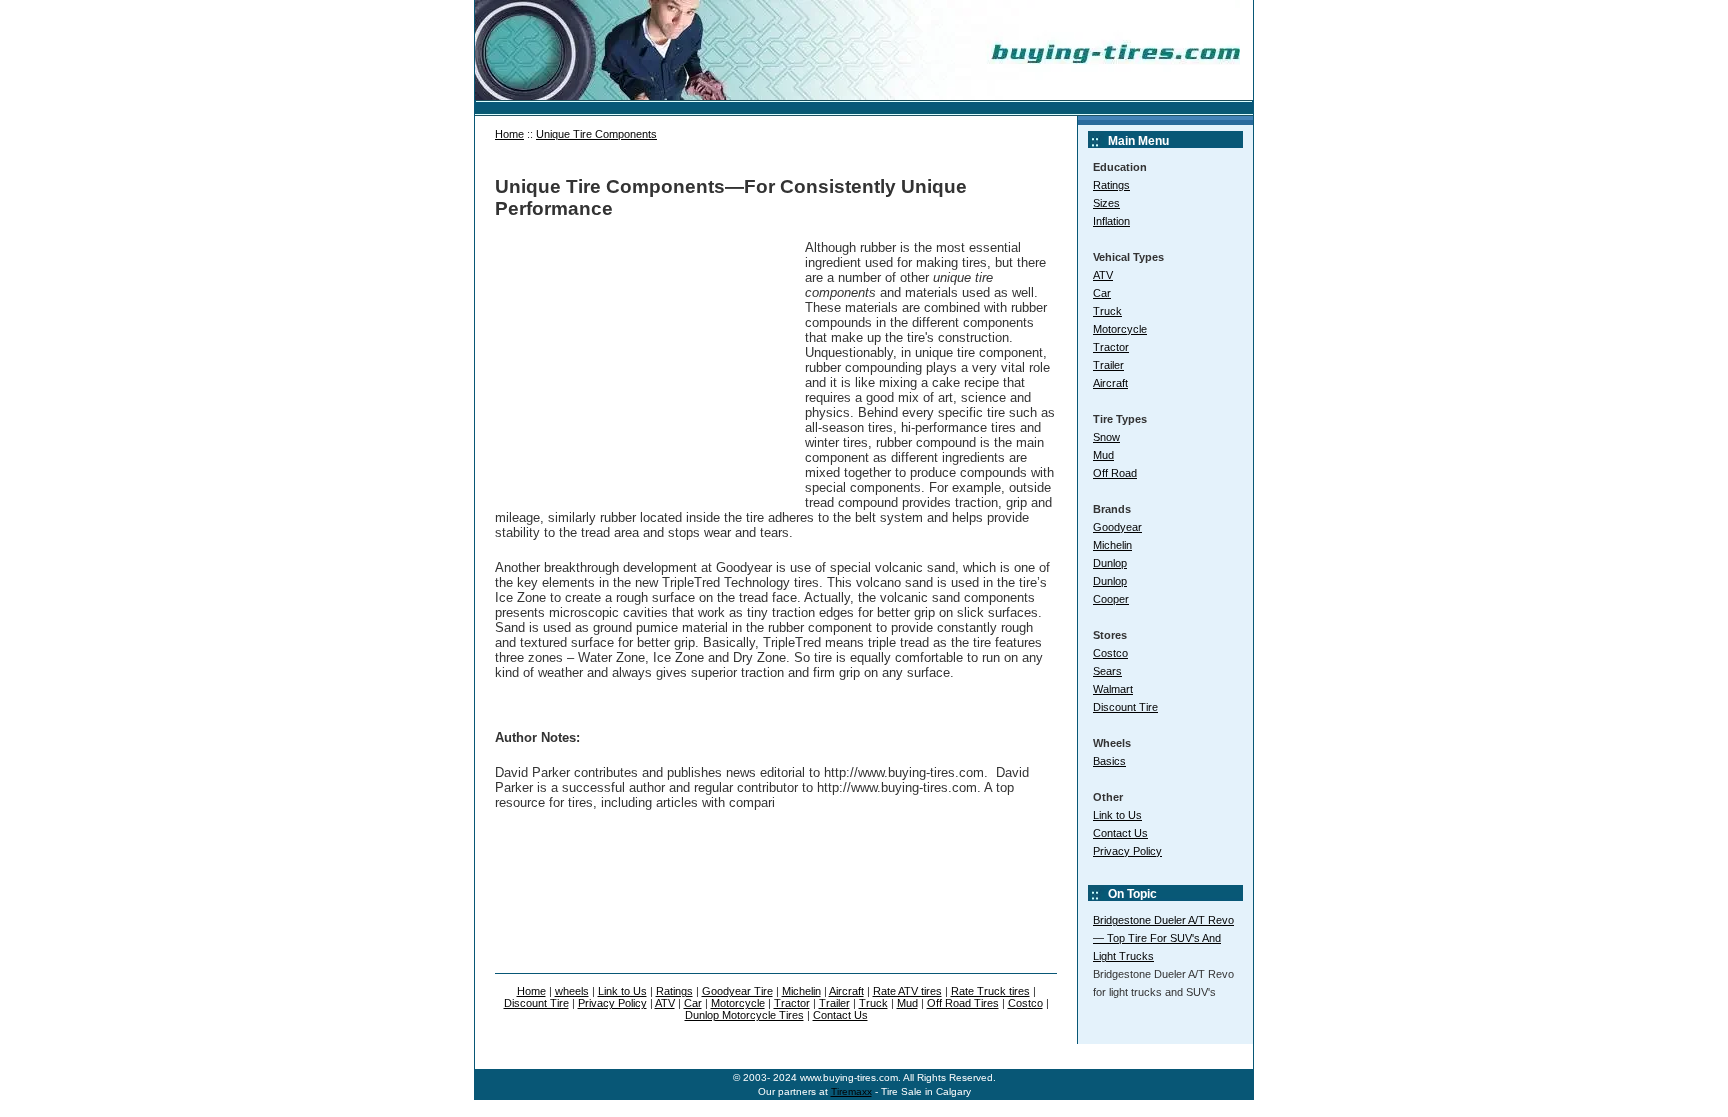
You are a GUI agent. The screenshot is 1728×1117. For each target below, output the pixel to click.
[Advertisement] (645, 365)
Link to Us (1117, 815)
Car (1102, 293)
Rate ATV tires (907, 991)
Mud (1103, 455)
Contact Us (1120, 833)
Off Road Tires (963, 1003)
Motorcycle (1120, 329)
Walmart (1113, 689)
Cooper (1111, 599)
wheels (572, 991)
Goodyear (1117, 527)
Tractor (1111, 347)
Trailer (1108, 365)
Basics (1109, 761)
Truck (1107, 311)
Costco (1110, 653)
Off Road (1115, 473)
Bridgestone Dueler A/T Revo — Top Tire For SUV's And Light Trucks (1163, 938)
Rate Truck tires (990, 991)
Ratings (1111, 185)
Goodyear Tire (737, 991)
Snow (1106, 437)
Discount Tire (1125, 707)
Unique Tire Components (596, 134)
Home (509, 134)
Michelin (1112, 545)
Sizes (1106, 203)
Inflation (1111, 221)
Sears (1107, 671)
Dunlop (1110, 563)
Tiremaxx (851, 1091)
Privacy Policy (1127, 851)
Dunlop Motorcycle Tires (744, 1015)
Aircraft (1110, 383)
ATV (1103, 275)
